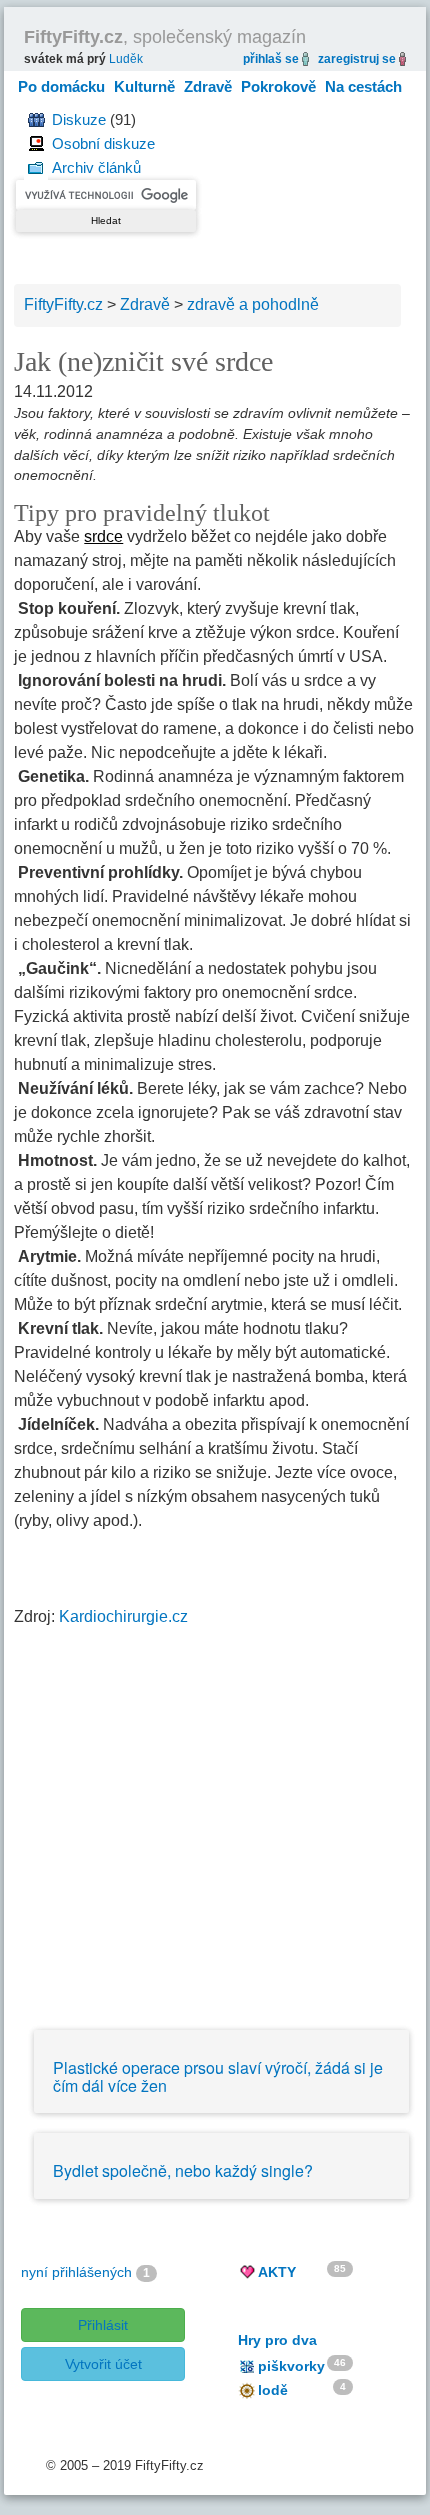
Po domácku (61, 86)
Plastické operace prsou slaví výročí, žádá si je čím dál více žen (218, 2076)
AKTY (277, 2272)
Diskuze (79, 119)
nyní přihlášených (76, 2272)
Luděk (126, 59)
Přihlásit (103, 2325)
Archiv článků (96, 167)
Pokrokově (278, 86)
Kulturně (144, 86)
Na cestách (363, 86)
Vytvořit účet (103, 2364)
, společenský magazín (165, 37)
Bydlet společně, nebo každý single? (183, 2170)
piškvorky (291, 2366)
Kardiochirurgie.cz (123, 1616)
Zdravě (208, 86)
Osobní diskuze (103, 143)
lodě (273, 2390)
